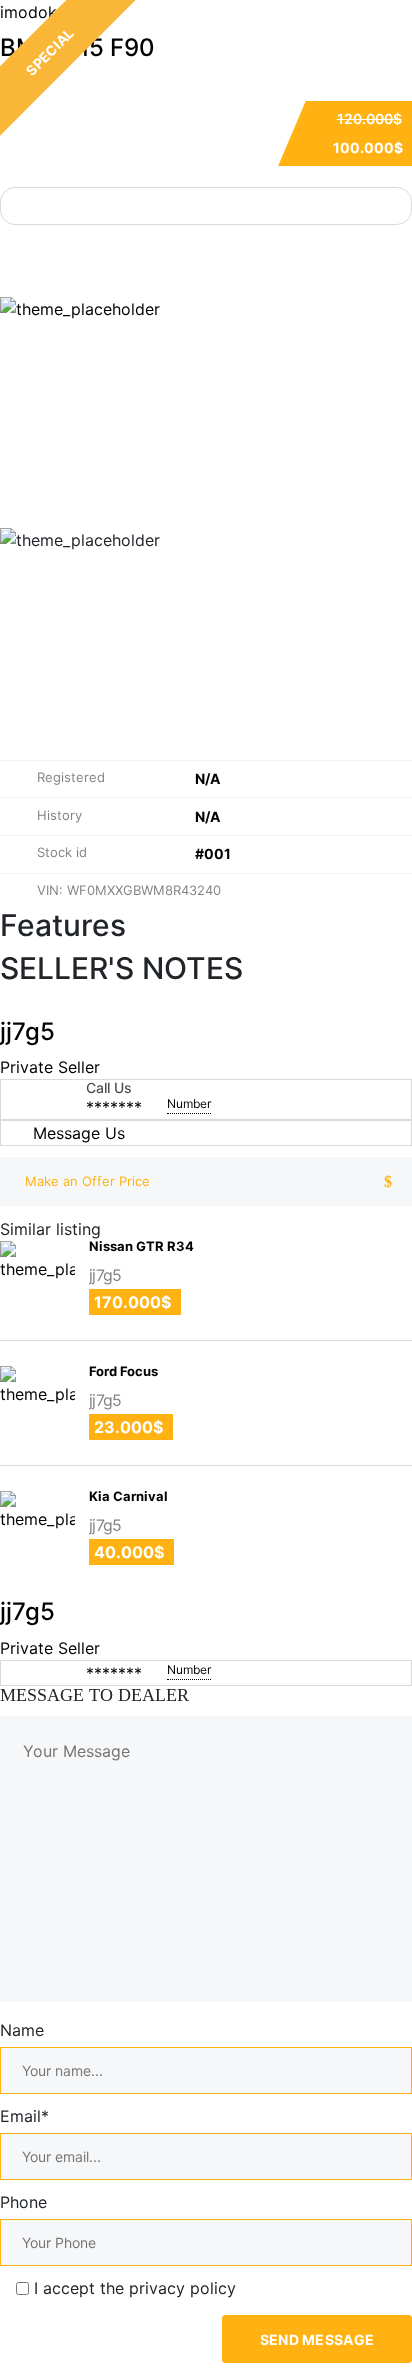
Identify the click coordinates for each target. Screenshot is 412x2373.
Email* (24, 2116)
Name (22, 2030)
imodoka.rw (44, 12)
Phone (23, 2202)
